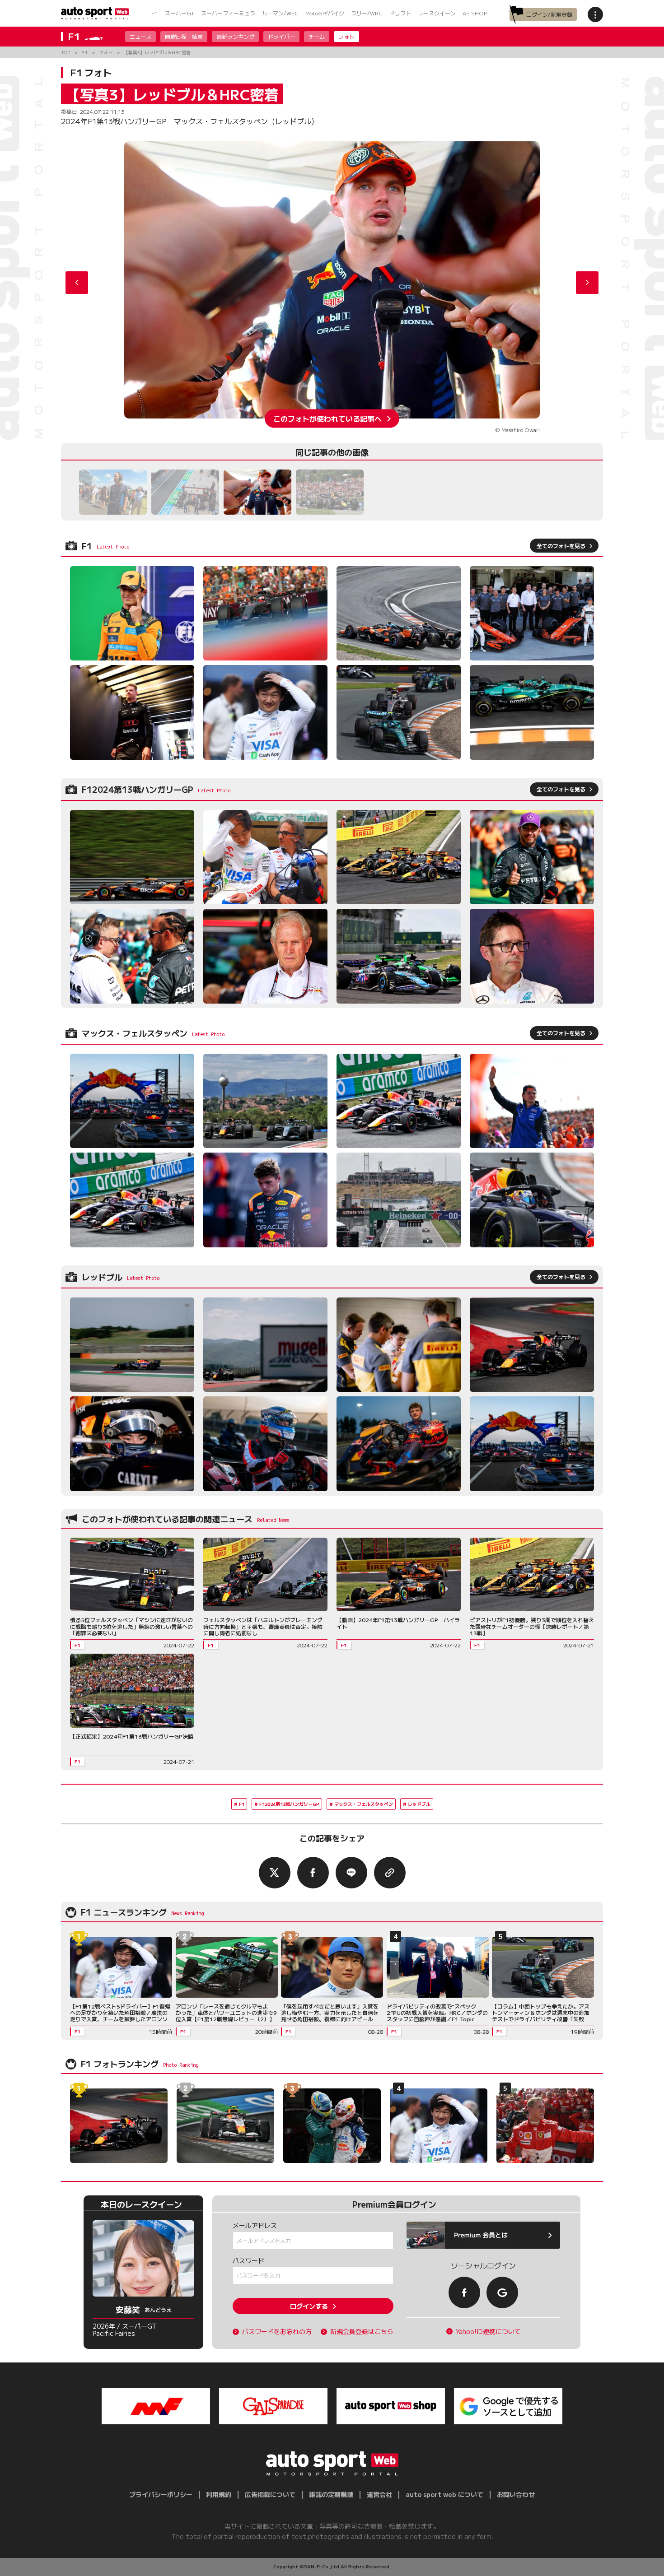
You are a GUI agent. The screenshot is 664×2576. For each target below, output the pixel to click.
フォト (346, 36)
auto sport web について (444, 2494)
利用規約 (219, 2494)
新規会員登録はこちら (362, 2332)
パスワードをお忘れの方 (277, 2332)
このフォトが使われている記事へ (327, 418)
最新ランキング (235, 36)
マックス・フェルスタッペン (364, 1804)
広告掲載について (270, 2494)
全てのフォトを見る (561, 546)
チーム (317, 36)
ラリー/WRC (367, 13)
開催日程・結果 (184, 36)
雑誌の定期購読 (331, 2494)
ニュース (140, 36)
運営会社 (379, 2494)
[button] (587, 283)
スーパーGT (180, 13)
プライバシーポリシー (161, 2494)
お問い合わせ (516, 2494)
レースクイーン (437, 13)
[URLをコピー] (390, 1873)
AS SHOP (475, 13)
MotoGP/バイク (325, 13)
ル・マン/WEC (280, 13)
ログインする (309, 2306)
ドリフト (400, 13)
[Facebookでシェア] (313, 1873)
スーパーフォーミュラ (228, 13)
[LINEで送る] (351, 1873)
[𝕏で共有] (275, 1873)
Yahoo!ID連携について (488, 2332)
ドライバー (281, 36)
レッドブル (419, 1804)
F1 (155, 13)
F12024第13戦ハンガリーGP (289, 1804)
